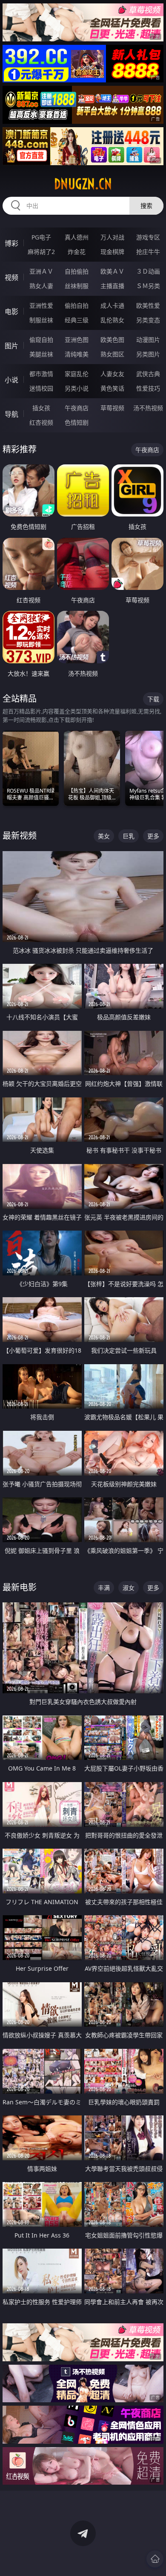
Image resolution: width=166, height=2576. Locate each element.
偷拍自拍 (77, 305)
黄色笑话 (112, 388)
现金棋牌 (112, 252)
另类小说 (77, 388)
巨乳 (129, 836)
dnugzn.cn (83, 184)
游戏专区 (148, 237)
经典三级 (77, 320)
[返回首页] (155, 2559)
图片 (11, 346)
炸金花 (77, 252)
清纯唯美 (77, 354)
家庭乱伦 (77, 374)
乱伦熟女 (112, 320)
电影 (11, 312)
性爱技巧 (148, 388)
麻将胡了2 (41, 252)
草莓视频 (112, 408)
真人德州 (77, 237)
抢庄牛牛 (148, 252)
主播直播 (112, 286)
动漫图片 (148, 340)
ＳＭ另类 (148, 286)
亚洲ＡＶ (41, 271)
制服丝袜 (41, 320)
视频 (11, 277)
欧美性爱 (148, 305)
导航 (11, 414)
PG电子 (41, 237)
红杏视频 (41, 422)
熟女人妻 (41, 286)
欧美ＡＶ (112, 271)
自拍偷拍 (77, 271)
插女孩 (41, 408)
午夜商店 (77, 408)
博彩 (11, 243)
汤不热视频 (148, 408)
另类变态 (148, 320)
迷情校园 (41, 388)
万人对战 (112, 237)
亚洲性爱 (41, 305)
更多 (153, 836)
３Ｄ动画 (148, 271)
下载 (153, 699)
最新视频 (20, 836)
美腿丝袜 (41, 354)
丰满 (104, 1588)
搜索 (146, 206)
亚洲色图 (77, 340)
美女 (104, 836)
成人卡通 (112, 305)
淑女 (129, 1588)
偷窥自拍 (41, 340)
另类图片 (148, 354)
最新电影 (20, 1587)
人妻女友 (112, 374)
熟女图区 (112, 354)
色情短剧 (77, 422)
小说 (11, 380)
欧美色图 (112, 340)
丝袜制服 (77, 286)
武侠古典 (148, 374)
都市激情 (41, 374)
